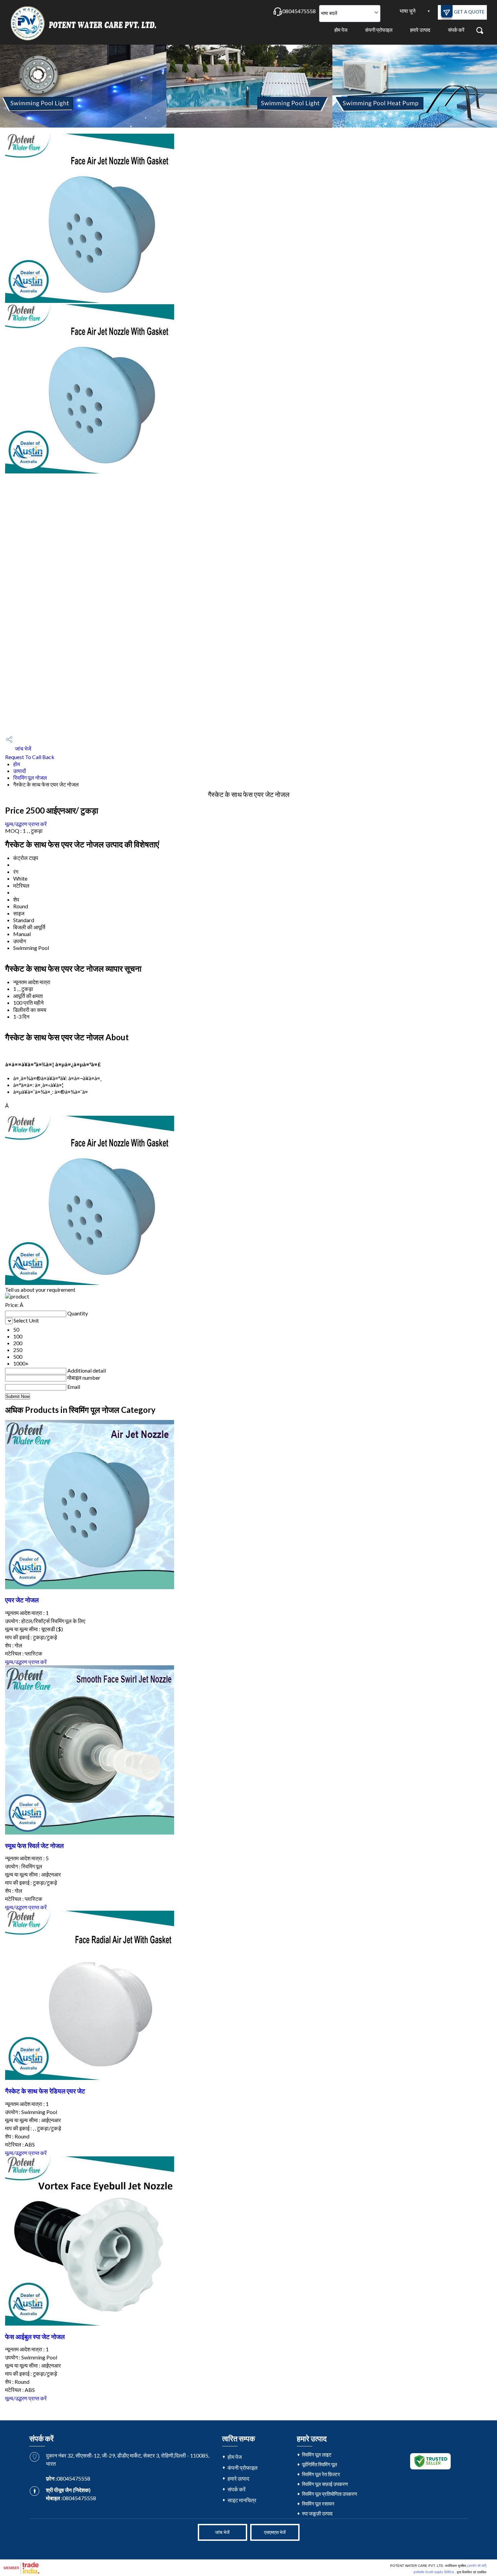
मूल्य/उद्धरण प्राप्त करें (26, 824)
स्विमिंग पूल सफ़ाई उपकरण (325, 2484)
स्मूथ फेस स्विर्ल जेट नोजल (34, 1846)
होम (17, 764)
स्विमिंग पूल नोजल (30, 778)
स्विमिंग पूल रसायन (318, 2504)
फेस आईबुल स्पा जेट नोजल (35, 2337)
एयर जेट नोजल (22, 1600)
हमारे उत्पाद (420, 30)
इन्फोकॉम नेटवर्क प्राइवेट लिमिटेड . (435, 2572)
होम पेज (341, 30)
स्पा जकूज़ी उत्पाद (317, 2513)
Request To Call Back (30, 757)
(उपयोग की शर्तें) (477, 2566)
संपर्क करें (456, 30)
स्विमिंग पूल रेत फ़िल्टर (321, 2474)
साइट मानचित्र (242, 2500)
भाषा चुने (408, 11)
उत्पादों (20, 771)
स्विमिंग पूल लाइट (317, 2455)
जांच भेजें (22, 748)
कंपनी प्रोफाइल (379, 30)
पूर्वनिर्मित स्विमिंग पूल (319, 2464)
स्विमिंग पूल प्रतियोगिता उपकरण (329, 2494)
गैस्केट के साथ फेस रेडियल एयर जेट (45, 2091)
